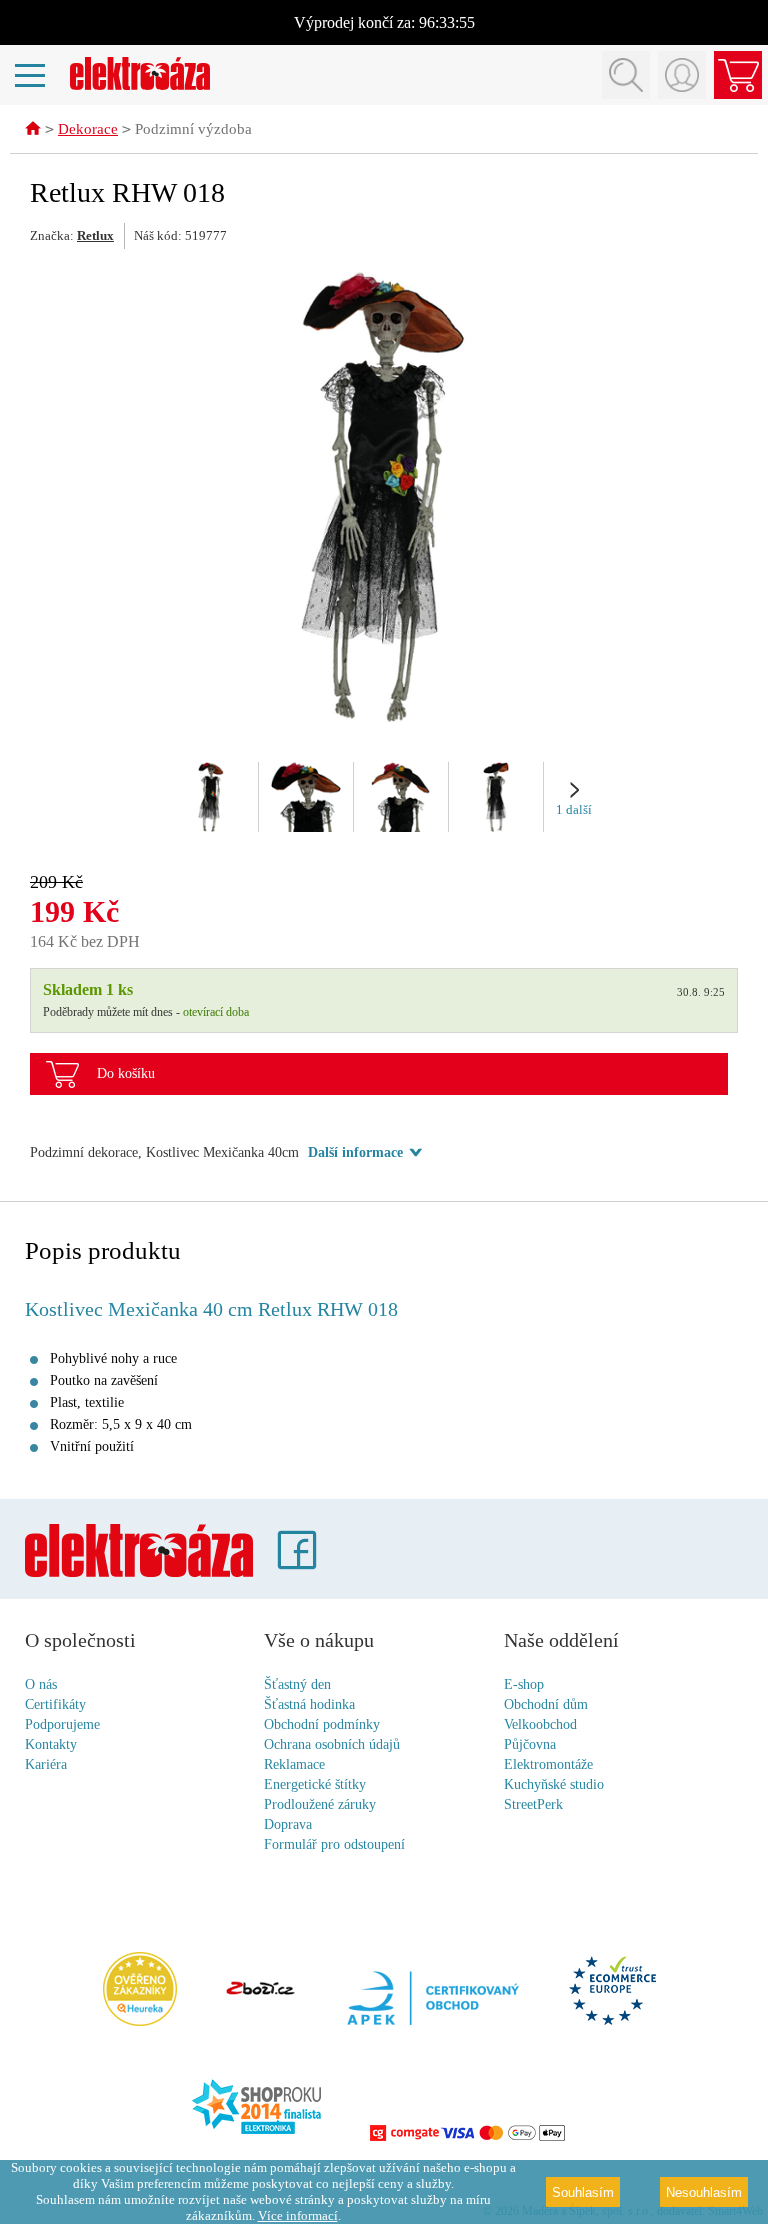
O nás (41, 1684)
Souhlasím (583, 2192)
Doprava (288, 1824)
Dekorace (88, 129)
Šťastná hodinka (309, 1704)
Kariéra (46, 1764)
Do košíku (126, 1073)
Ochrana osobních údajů (332, 1744)
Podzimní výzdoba (193, 129)
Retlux (95, 235)
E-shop (524, 1684)
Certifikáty (55, 1704)
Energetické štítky (315, 1784)
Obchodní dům (546, 1704)
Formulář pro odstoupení (334, 1844)
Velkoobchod (540, 1724)
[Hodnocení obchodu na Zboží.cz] (260, 1990)
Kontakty (51, 1744)
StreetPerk (533, 1804)
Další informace (355, 1152)
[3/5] (401, 797)
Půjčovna (530, 1744)
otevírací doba (216, 1012)
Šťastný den (297, 1684)
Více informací (298, 2215)
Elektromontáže (548, 1764)
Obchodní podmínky (322, 1724)
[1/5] (211, 797)
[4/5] (496, 797)
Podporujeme (62, 1724)
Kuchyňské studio (554, 1784)
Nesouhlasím (704, 2192)
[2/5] (306, 797)
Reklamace (294, 1764)
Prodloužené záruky (320, 1804)
